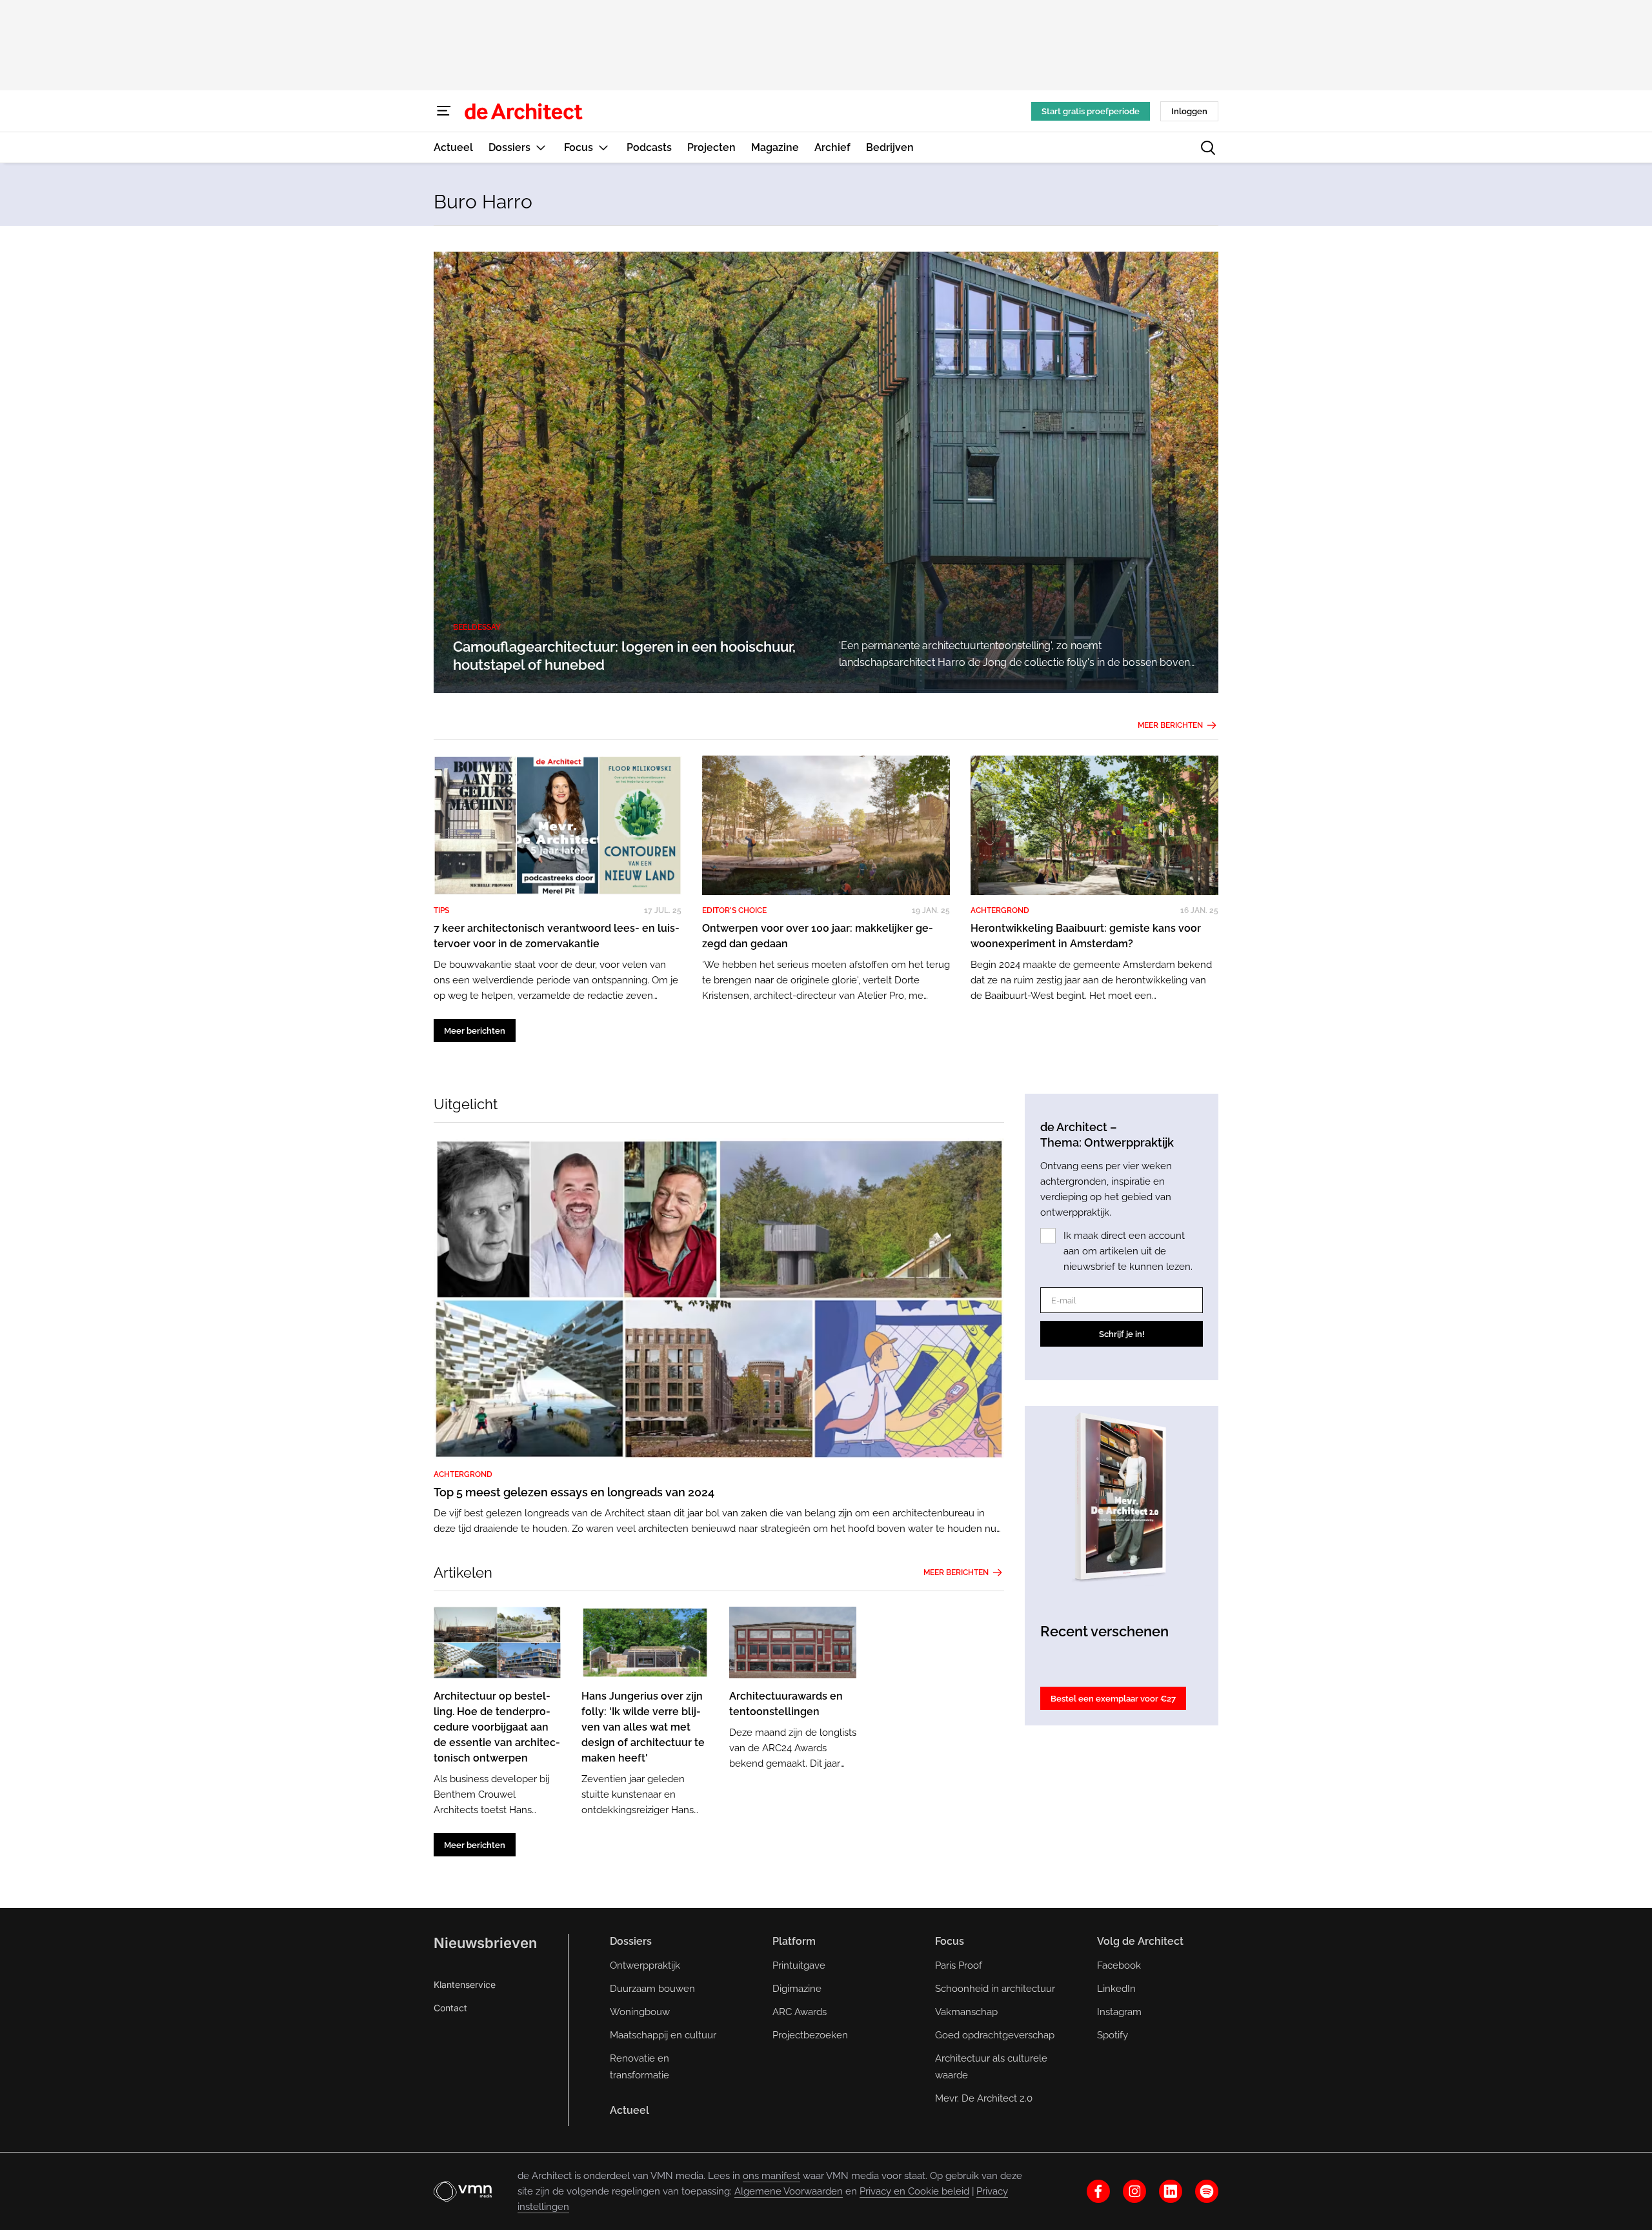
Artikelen (463, 1572)
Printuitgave (799, 1965)
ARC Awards (800, 2012)
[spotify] (1207, 2191)
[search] (1208, 148)
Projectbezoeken (810, 2035)
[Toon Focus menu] (603, 147)
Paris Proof (959, 1965)
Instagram (1119, 2012)
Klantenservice (465, 1984)
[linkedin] (1171, 2191)
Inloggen (1189, 111)
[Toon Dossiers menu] (541, 147)
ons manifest (771, 2176)
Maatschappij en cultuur (663, 2035)
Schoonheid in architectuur (995, 1989)
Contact (450, 2008)
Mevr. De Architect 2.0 (984, 2098)
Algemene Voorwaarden (789, 2191)
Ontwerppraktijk (645, 1965)
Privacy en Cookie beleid (914, 2191)
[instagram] (1134, 2191)
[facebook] (1098, 2191)
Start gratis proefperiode (1091, 111)
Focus (950, 1941)
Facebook (1119, 1965)
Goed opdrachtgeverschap (995, 2035)
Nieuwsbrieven (485, 1943)
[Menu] (444, 111)
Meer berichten (1170, 725)
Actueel (630, 2110)
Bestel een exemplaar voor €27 (1113, 1699)
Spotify (1113, 2035)
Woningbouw (640, 2012)
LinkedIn (1116, 1989)
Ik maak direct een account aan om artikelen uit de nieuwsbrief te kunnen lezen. (1128, 1251)
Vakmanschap (966, 2012)
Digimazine (797, 1989)
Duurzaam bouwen (652, 1989)
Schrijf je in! (1122, 1334)
